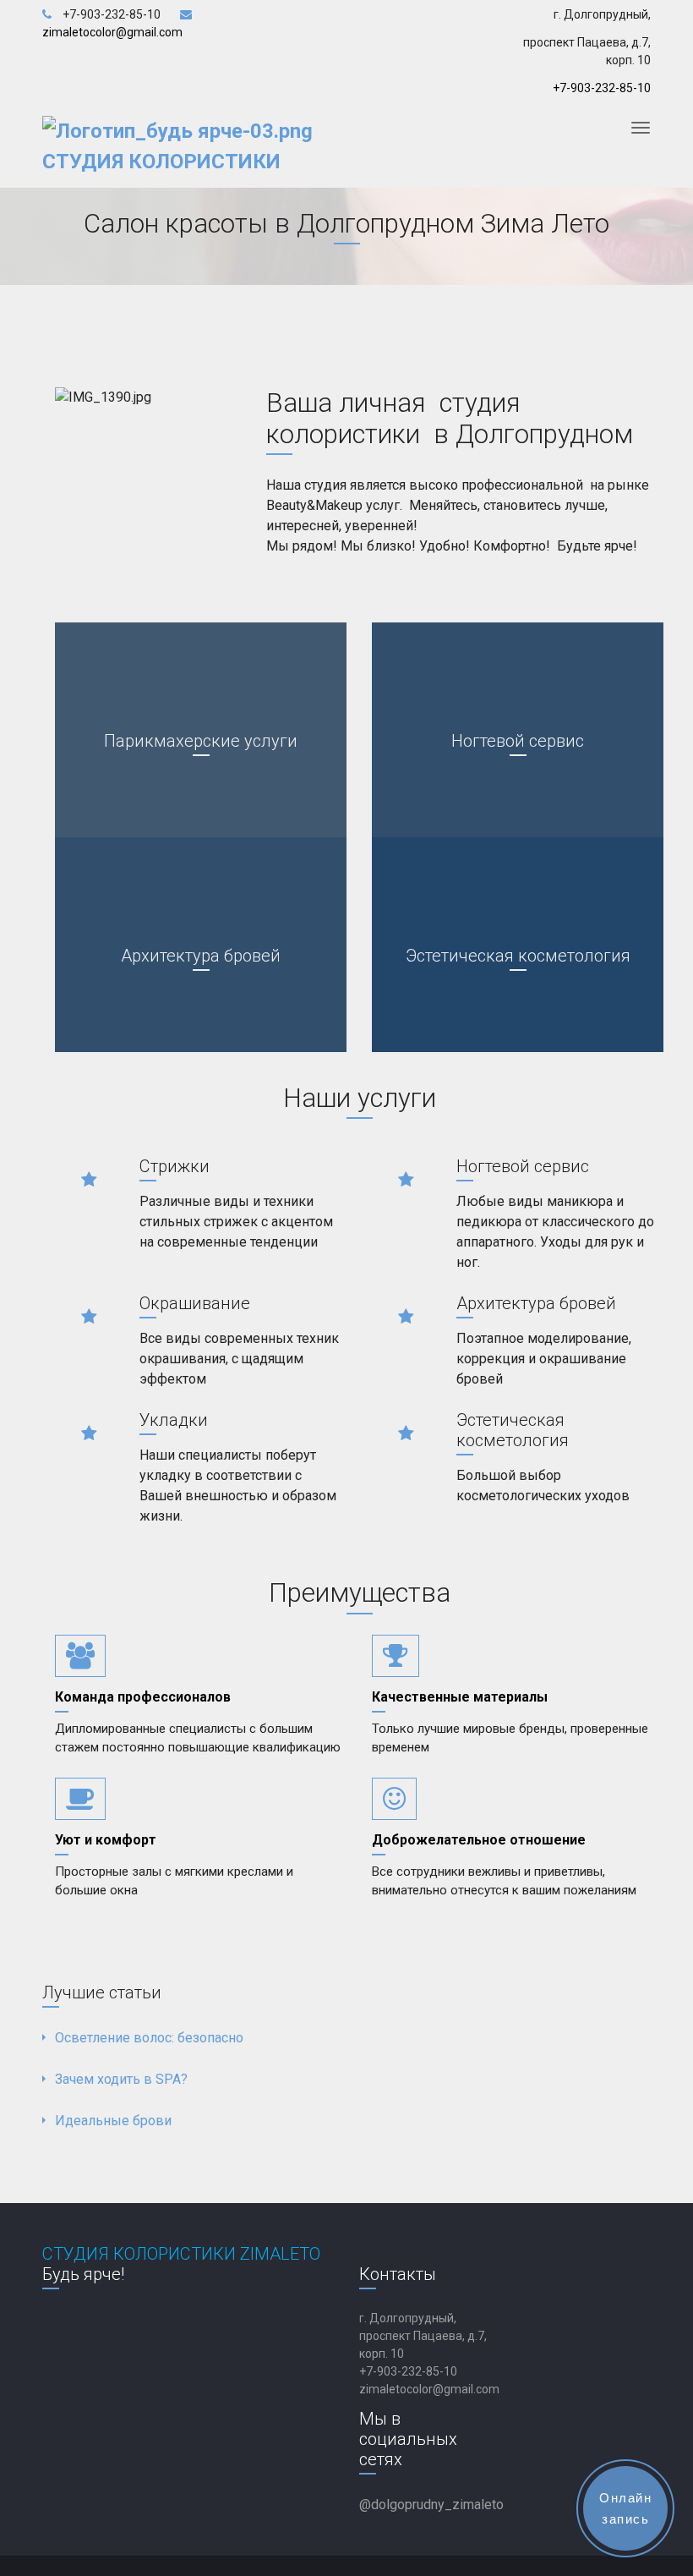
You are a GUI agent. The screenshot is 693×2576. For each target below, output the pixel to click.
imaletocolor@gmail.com (116, 32)
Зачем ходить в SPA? (121, 2079)
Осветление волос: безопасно (149, 2038)
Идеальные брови (113, 2121)
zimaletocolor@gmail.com (429, 2389)
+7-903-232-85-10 (602, 88)
